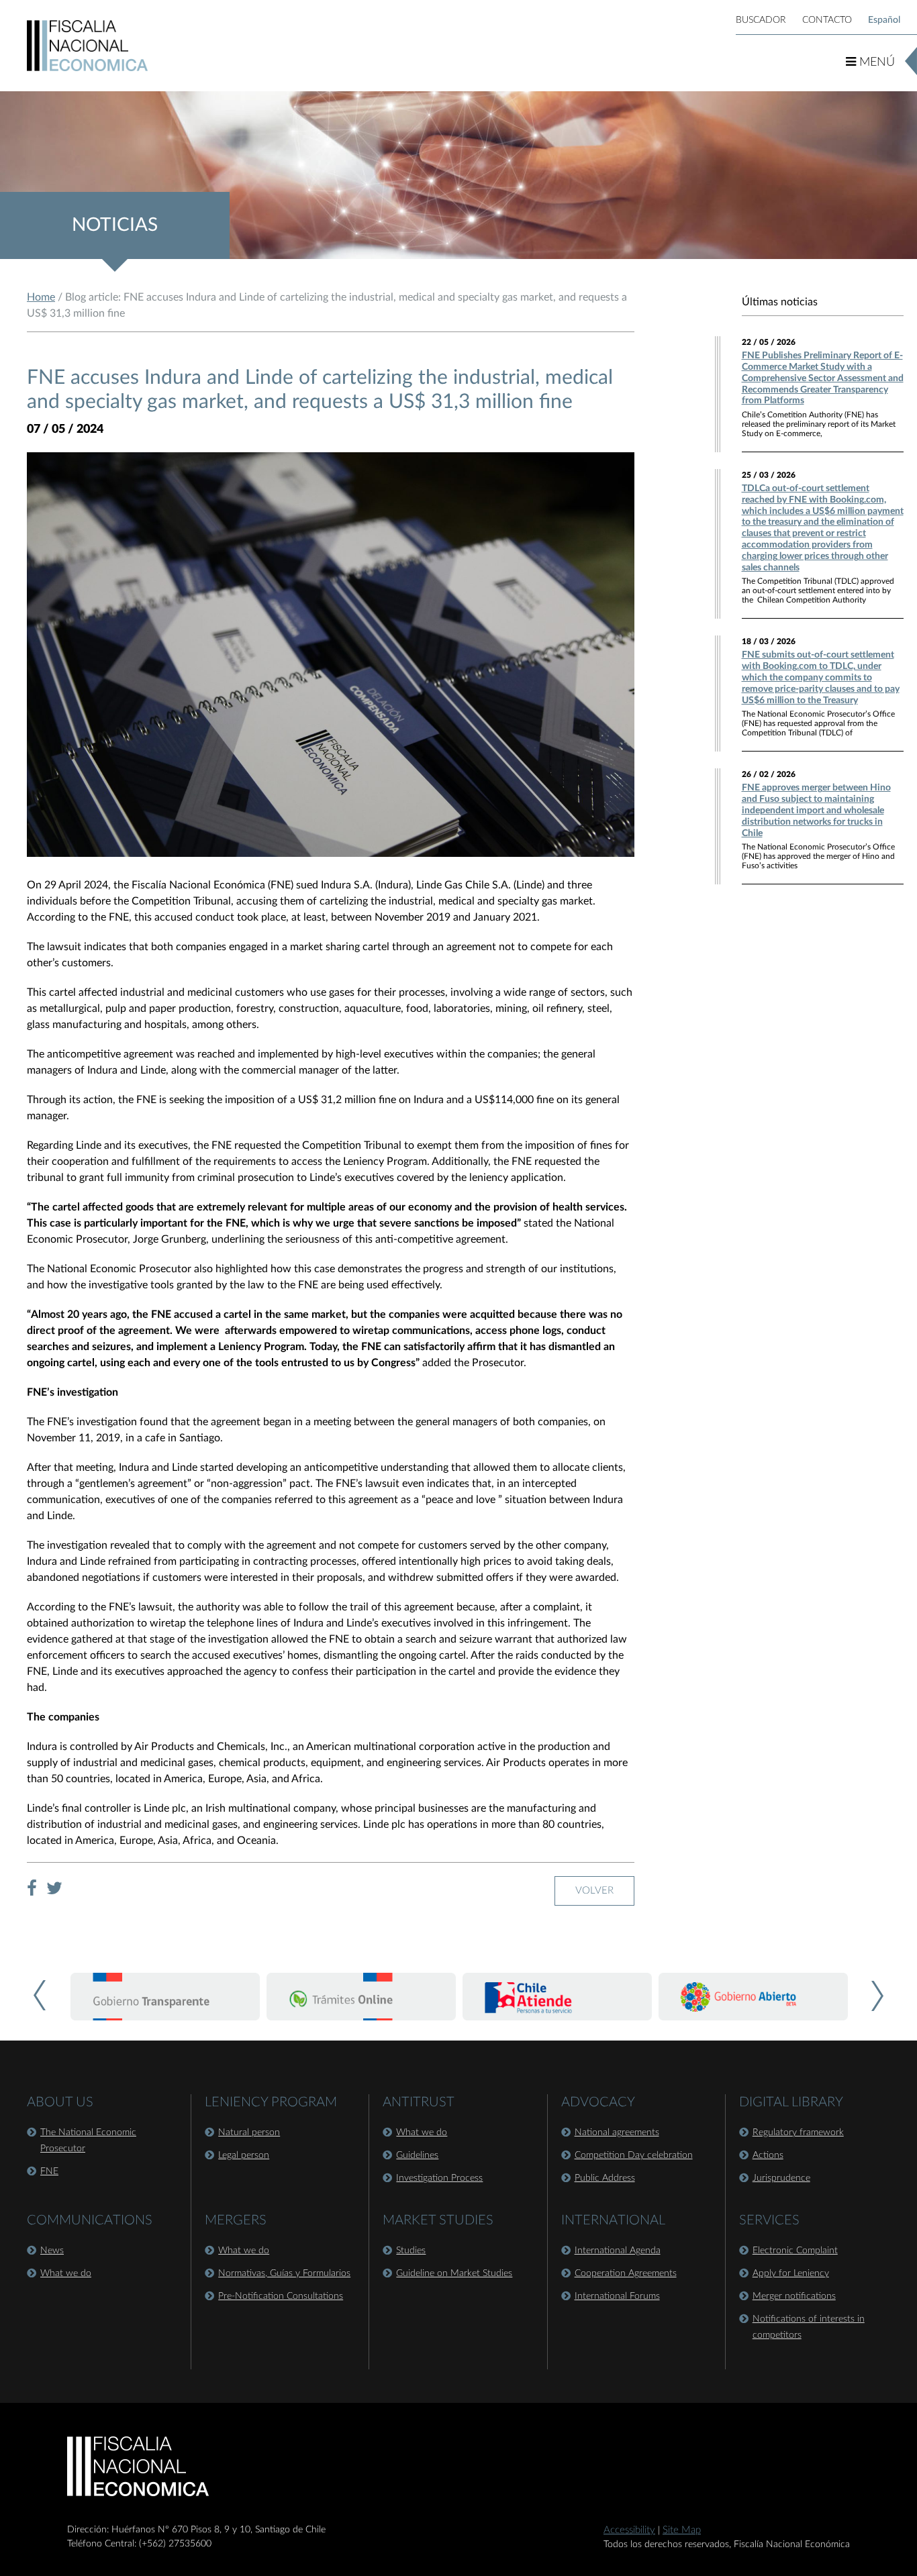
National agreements (617, 2132)
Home (41, 297)
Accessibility (629, 2530)
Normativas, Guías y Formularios (284, 2273)
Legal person (244, 2155)
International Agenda (618, 2251)
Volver (594, 1891)
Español (884, 20)
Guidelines (417, 2155)
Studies (411, 2251)
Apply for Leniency (791, 2273)
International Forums (617, 2296)
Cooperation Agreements (626, 2273)
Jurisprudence (781, 2178)
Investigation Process (439, 2178)
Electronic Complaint (795, 2251)
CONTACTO (827, 20)
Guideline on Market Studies (454, 2273)
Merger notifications (794, 2296)
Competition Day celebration (634, 2155)
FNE (49, 2171)
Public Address (605, 2178)
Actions (768, 2155)
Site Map (682, 2530)
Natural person (249, 2132)
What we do (66, 2273)
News (52, 2251)
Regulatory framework (798, 2132)
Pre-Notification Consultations (281, 2296)
